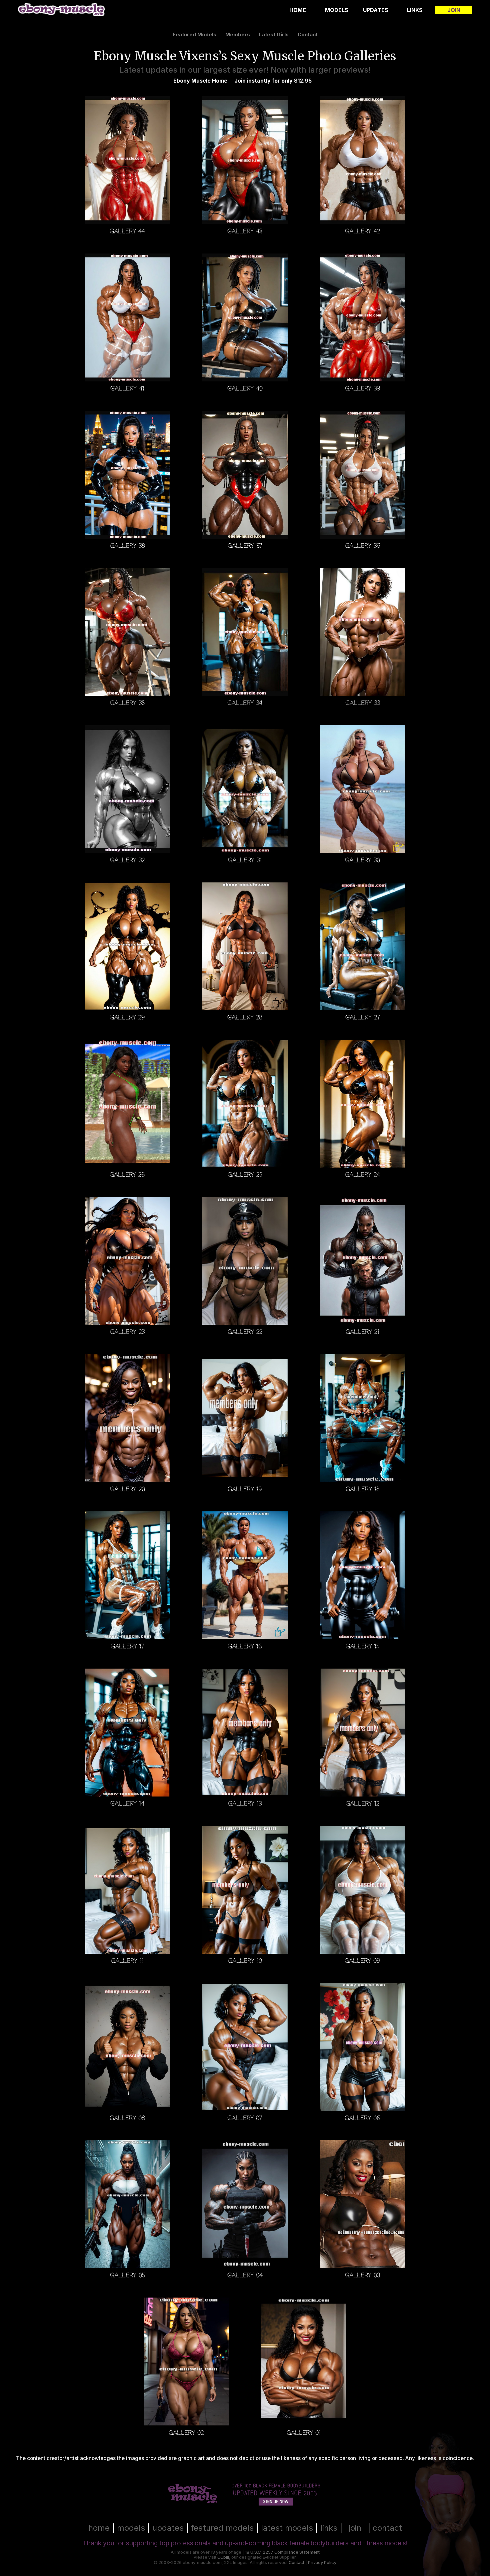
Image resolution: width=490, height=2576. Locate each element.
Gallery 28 (245, 1017)
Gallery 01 (304, 2432)
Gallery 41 (127, 388)
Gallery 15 (362, 1646)
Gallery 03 (362, 2275)
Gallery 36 (363, 545)
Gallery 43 (245, 231)
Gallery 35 (127, 703)
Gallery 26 (127, 1174)
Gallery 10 (245, 1961)
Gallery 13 (245, 1803)
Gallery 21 (362, 1332)
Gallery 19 (245, 1489)
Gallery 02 (186, 2432)
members (238, 34)
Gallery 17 (127, 1646)
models (131, 2528)
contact (308, 34)
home (99, 2528)
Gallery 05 (127, 2275)
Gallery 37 (245, 545)
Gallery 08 (127, 2118)
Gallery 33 (363, 703)
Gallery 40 (245, 388)
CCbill (223, 2557)
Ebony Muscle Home (200, 81)
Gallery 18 (363, 1489)
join (355, 2528)
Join (454, 10)
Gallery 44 (127, 231)
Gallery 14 (127, 1803)
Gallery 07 (245, 2118)
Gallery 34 (245, 703)
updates (168, 2528)
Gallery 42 (362, 231)
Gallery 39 (363, 388)
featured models (194, 34)
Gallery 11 (127, 1961)
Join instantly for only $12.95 (273, 81)
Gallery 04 (245, 2275)
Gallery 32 (127, 860)
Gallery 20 (127, 1489)
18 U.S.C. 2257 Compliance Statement (282, 2552)
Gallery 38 (127, 545)
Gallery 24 (362, 1174)
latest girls (274, 34)
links (329, 2528)
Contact (296, 2563)
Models (337, 10)
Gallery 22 (245, 1332)
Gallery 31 (245, 860)
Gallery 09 (362, 1961)
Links (415, 10)
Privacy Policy (322, 2563)
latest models (287, 2528)
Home (298, 10)
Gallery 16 (245, 1646)
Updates (376, 10)
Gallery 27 (363, 1017)
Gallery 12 (362, 1803)
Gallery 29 (127, 1017)
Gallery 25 (245, 1174)
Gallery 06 (362, 2118)
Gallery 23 (127, 1332)
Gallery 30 (362, 860)
